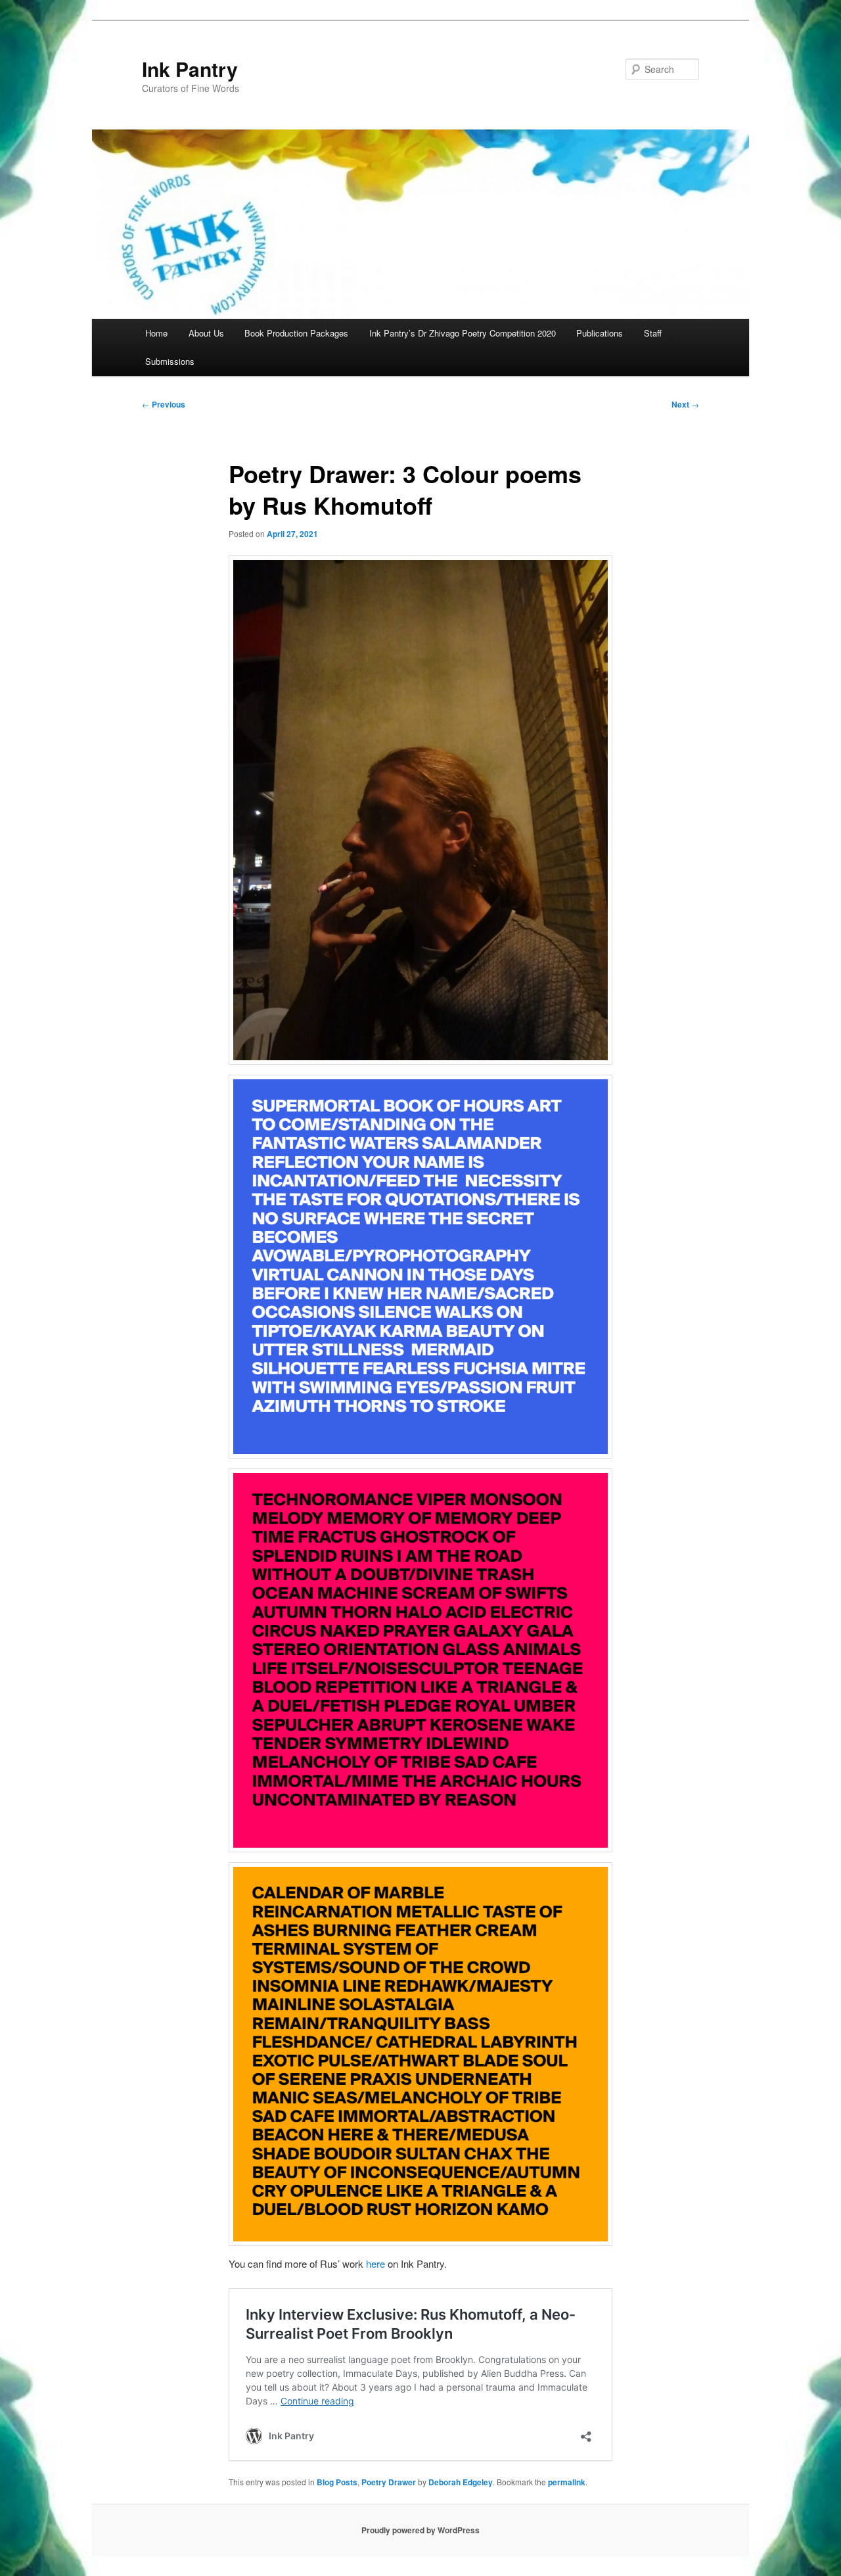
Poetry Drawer (389, 2482)
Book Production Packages (296, 333)
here (375, 2263)
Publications (600, 333)
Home (156, 333)
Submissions (170, 361)
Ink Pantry (190, 69)
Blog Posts (337, 2482)
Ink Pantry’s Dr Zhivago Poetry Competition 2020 (463, 333)
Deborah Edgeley (461, 2482)
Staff (653, 333)
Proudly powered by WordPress (420, 2530)
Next (685, 404)
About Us (206, 333)
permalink (567, 2482)
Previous (164, 404)
